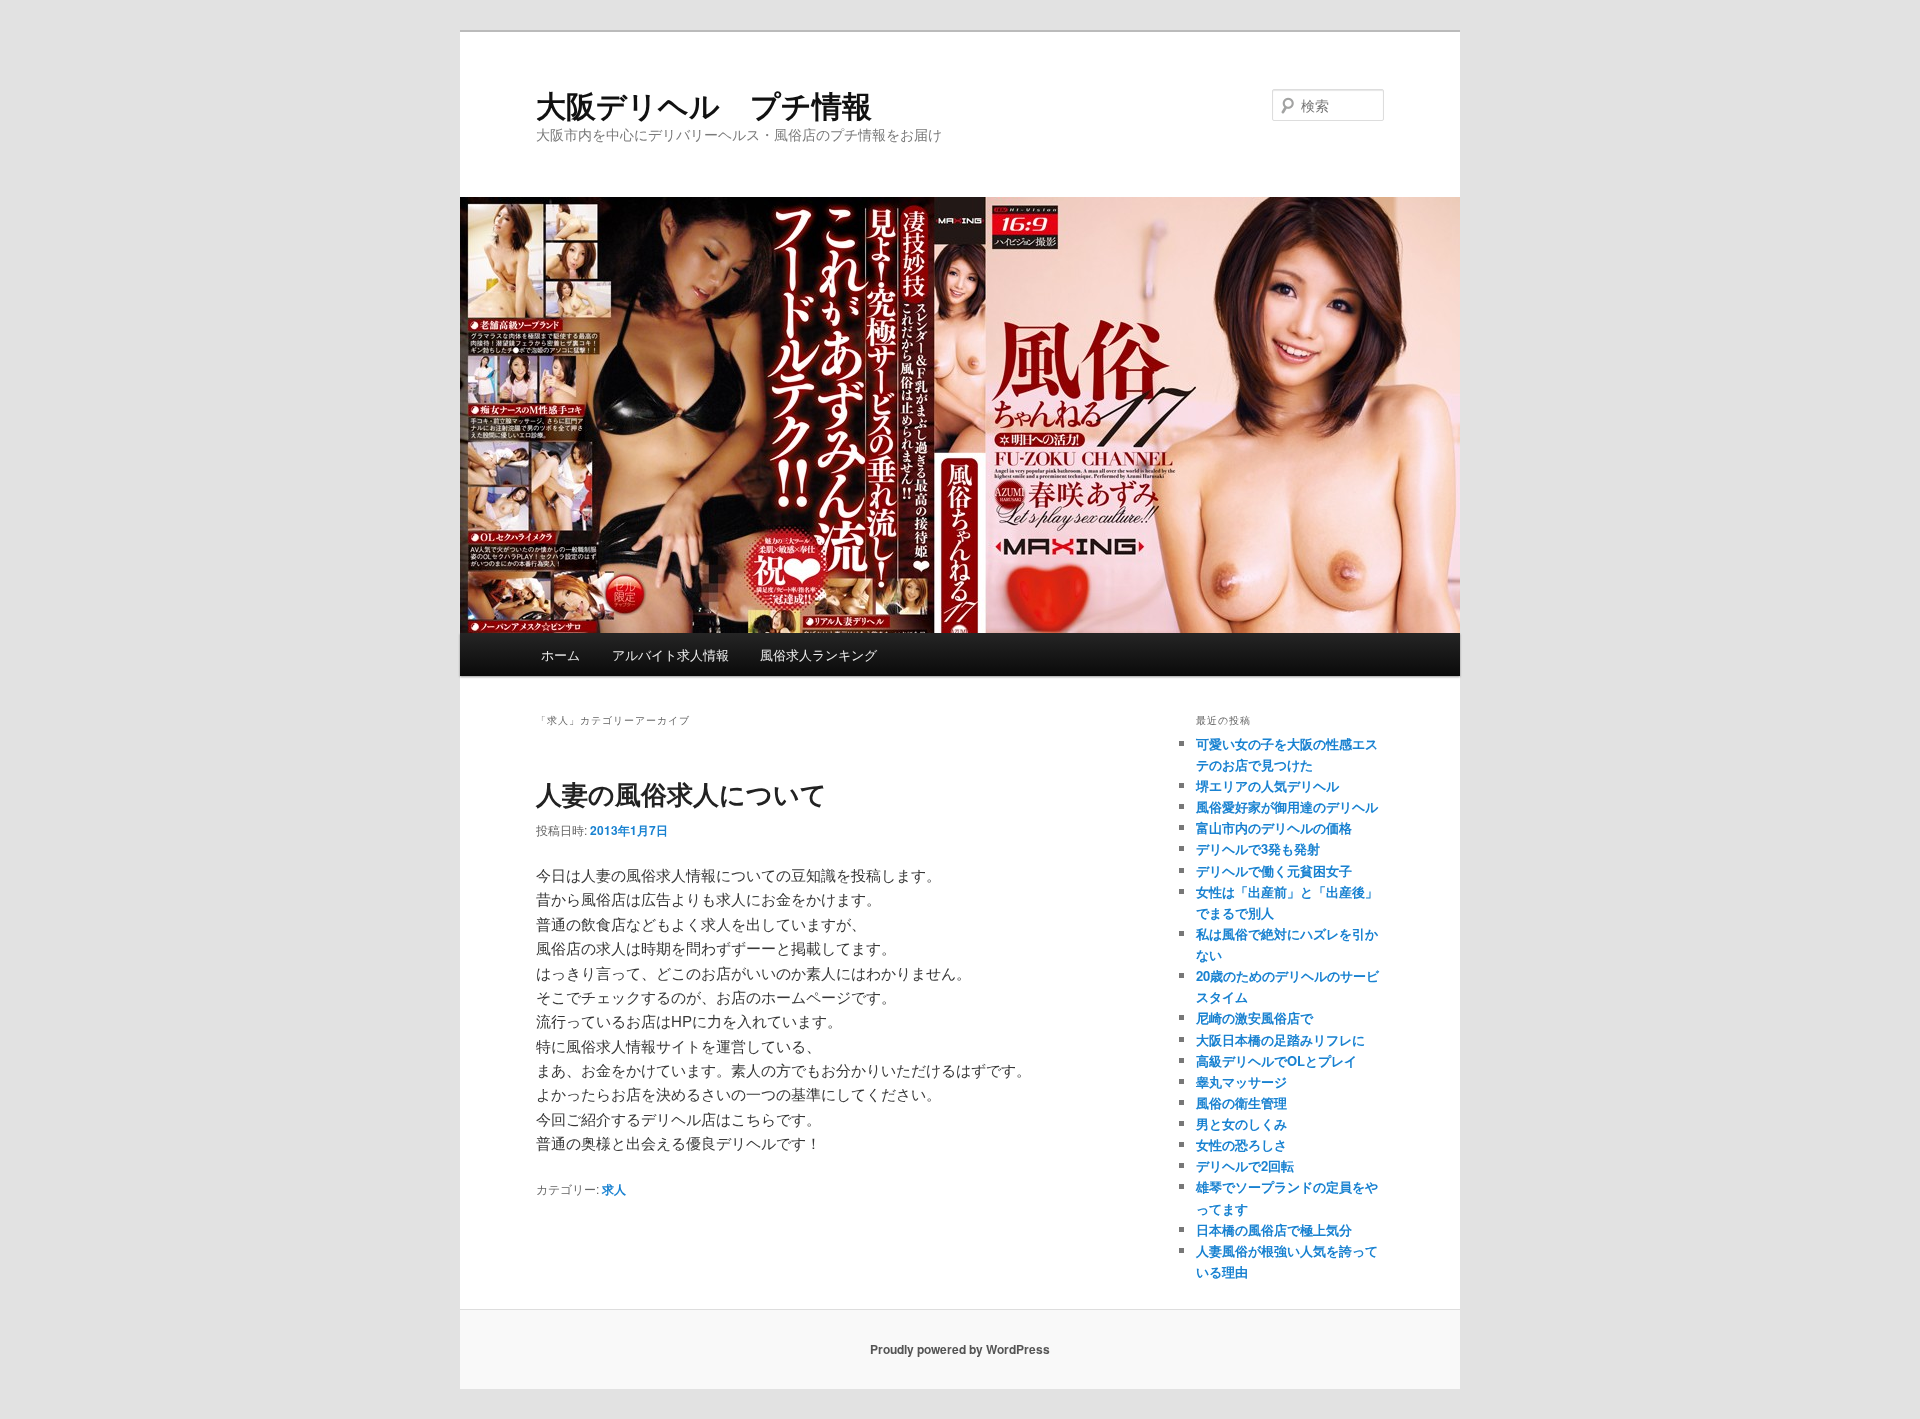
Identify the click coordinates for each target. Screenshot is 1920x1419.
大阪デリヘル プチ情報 (704, 104)
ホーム (560, 654)
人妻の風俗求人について (681, 793)
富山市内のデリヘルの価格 (1274, 827)
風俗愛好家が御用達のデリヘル (1287, 806)
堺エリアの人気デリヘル (1267, 785)
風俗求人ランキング (818, 654)
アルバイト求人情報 (670, 654)
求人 (614, 1189)
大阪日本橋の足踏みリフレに (1280, 1039)
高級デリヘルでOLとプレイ (1276, 1060)
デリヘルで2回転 (1245, 1165)
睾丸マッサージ (1241, 1081)
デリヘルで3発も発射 (1258, 848)
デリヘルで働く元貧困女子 (1274, 870)
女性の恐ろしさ (1241, 1144)
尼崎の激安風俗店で (1254, 1017)
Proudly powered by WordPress (960, 1349)
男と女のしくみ (1241, 1123)
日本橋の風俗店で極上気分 (1274, 1229)
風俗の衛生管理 (1241, 1102)
